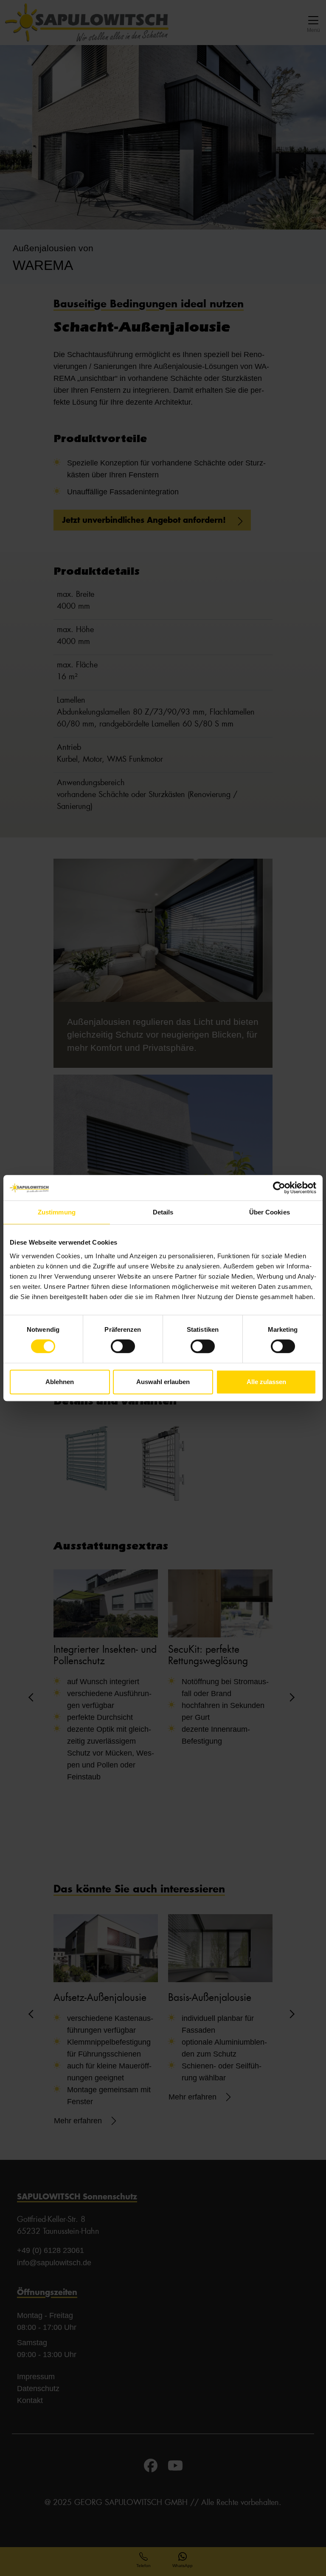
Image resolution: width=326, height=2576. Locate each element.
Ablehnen (60, 1382)
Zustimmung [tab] (57, 1212)
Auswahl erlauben (163, 1382)
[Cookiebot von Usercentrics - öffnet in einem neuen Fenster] (279, 1188)
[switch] (123, 1346)
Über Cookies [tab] (270, 1212)
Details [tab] (163, 1212)
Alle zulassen (266, 1382)
